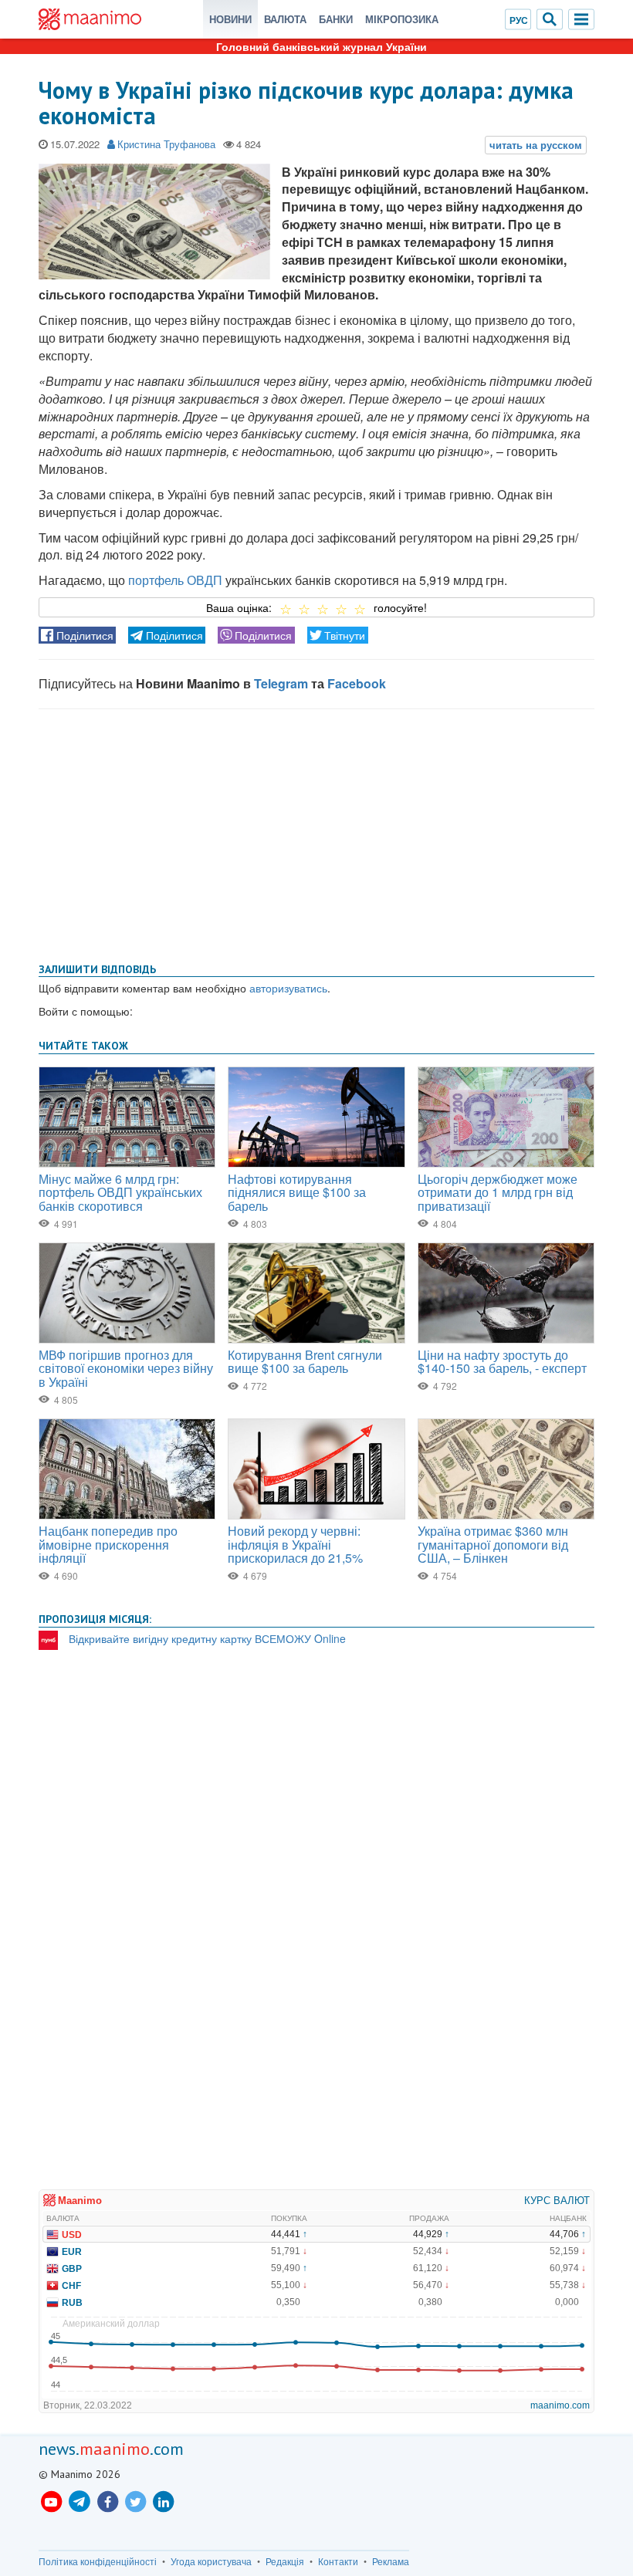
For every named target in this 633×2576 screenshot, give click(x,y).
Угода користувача (211, 2561)
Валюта (285, 19)
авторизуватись (288, 988)
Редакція (285, 2561)
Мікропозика (402, 19)
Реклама (391, 2561)
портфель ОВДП (175, 580)
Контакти (338, 2561)
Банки (336, 19)
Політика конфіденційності (98, 2561)
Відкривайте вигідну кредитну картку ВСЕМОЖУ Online (207, 1638)
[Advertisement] (316, 833)
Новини (230, 19)
